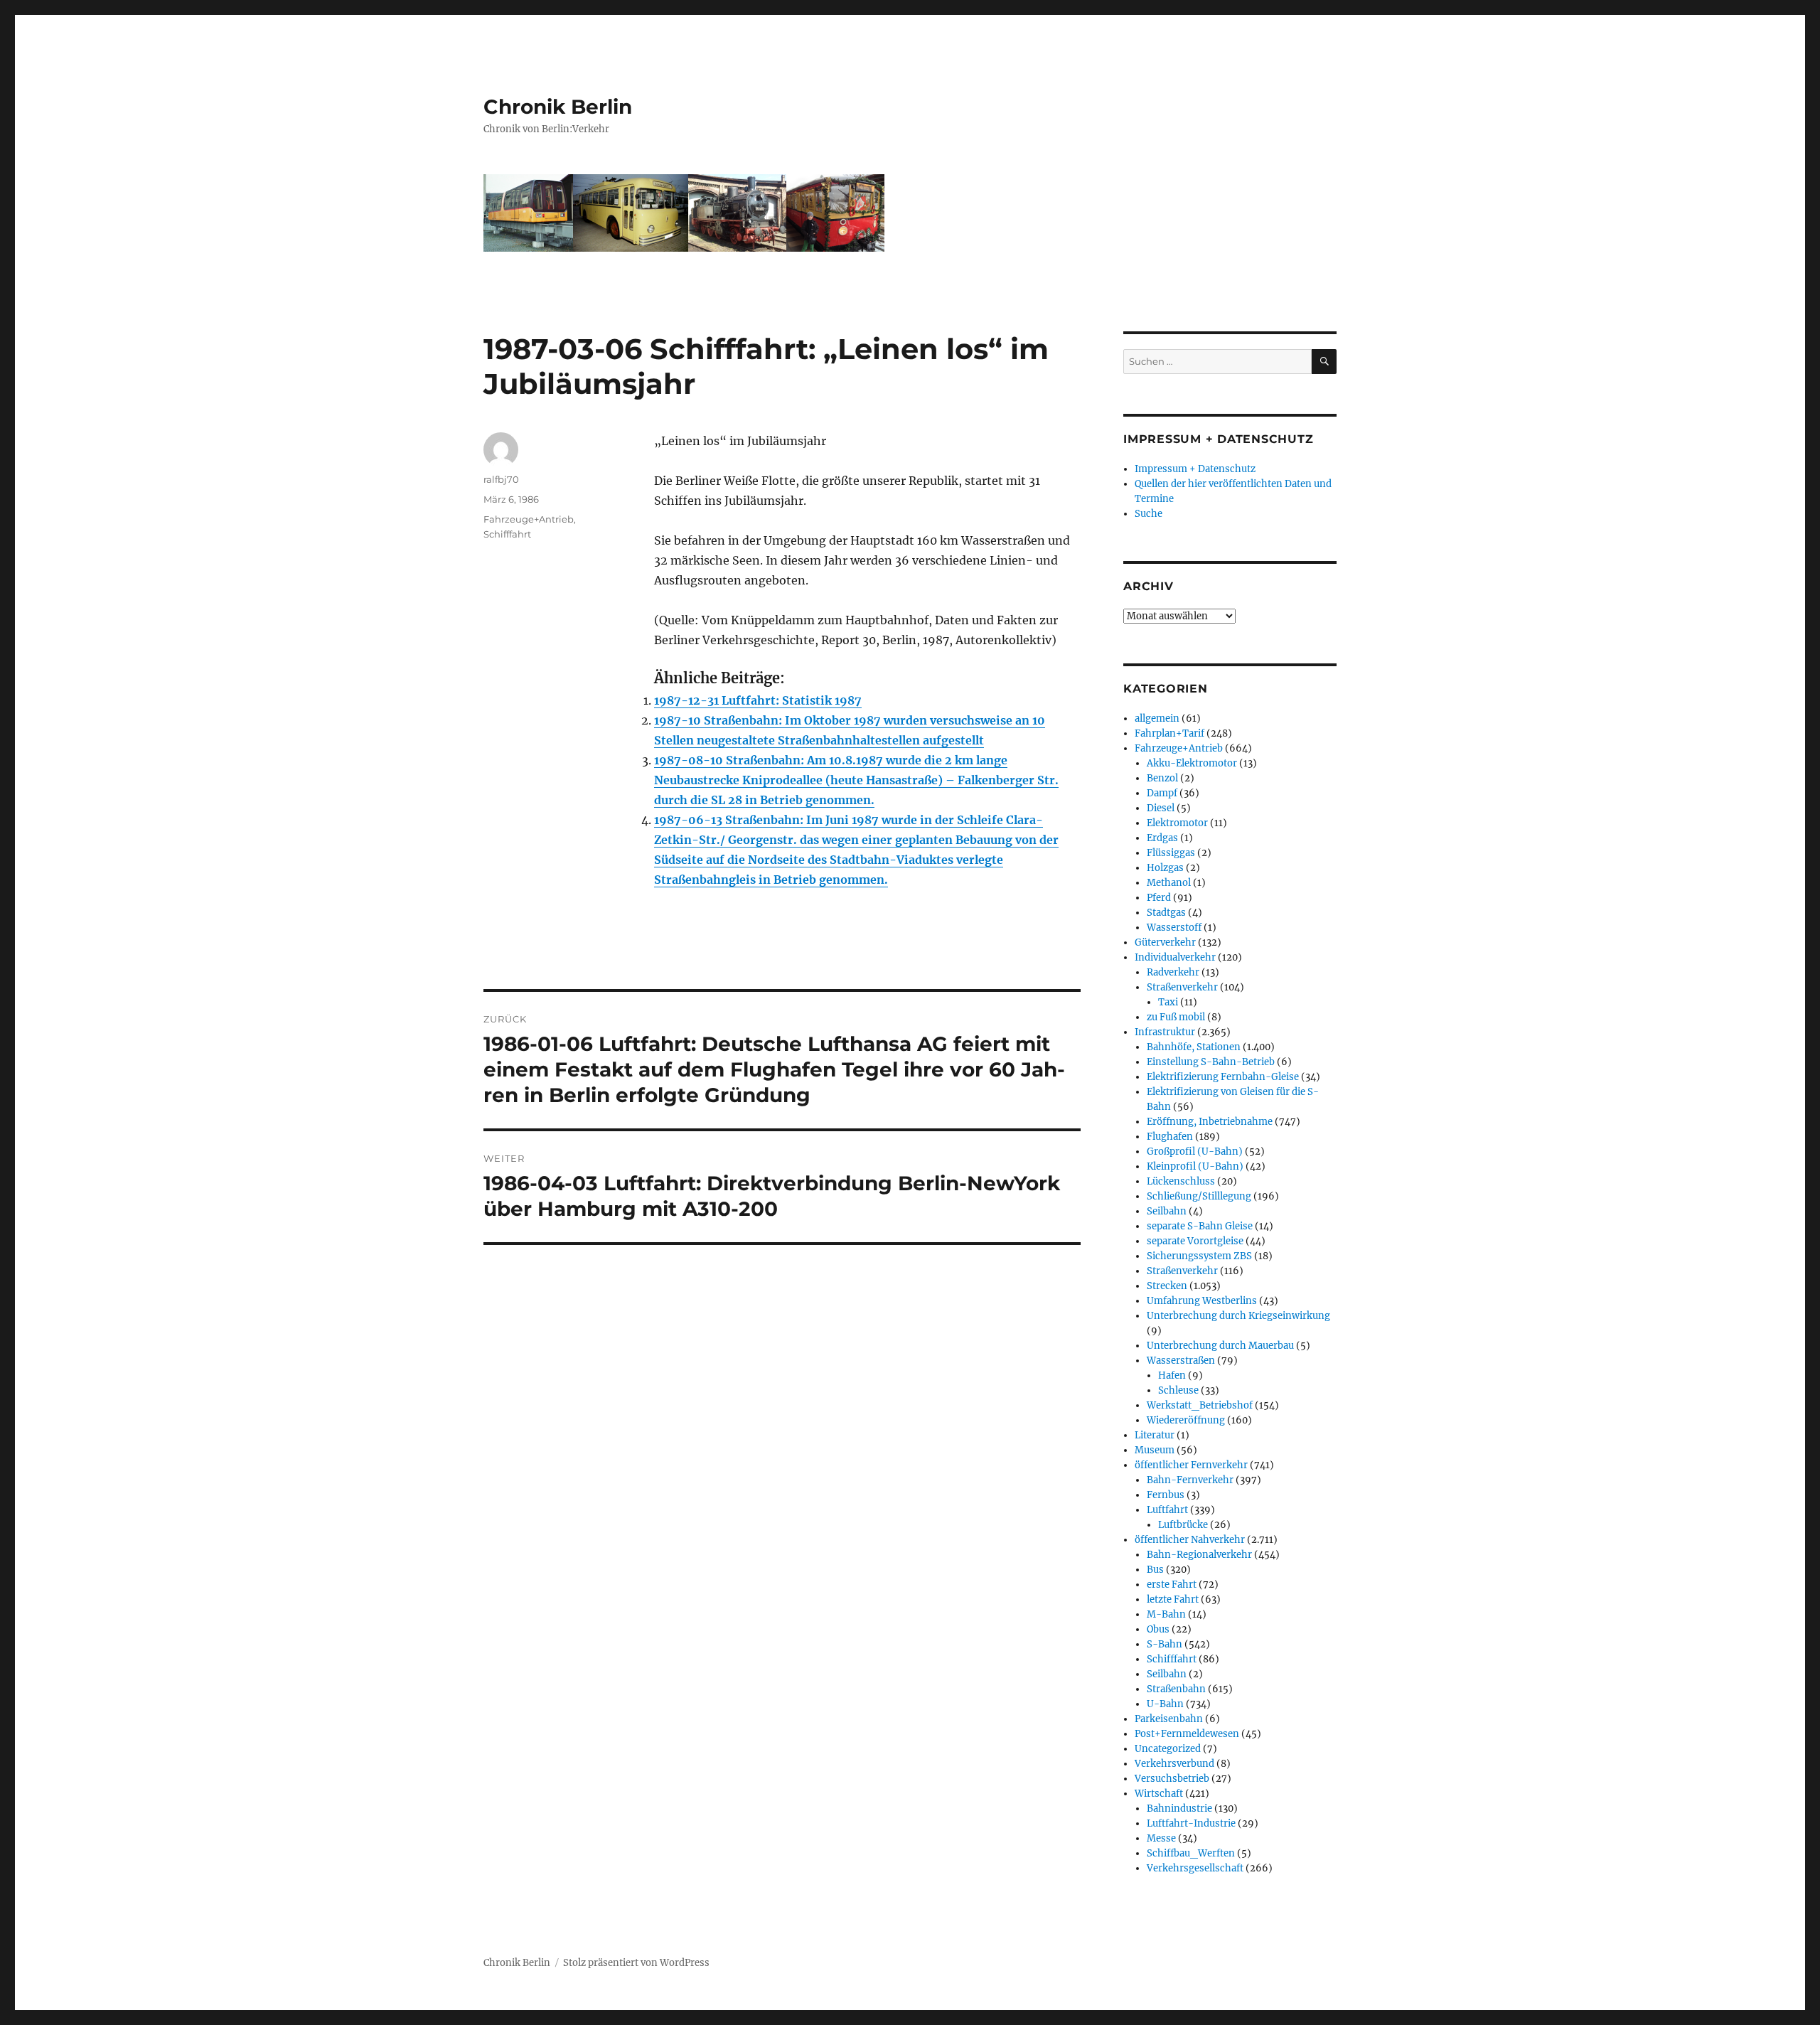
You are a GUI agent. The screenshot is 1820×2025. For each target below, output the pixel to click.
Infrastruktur (1165, 1032)
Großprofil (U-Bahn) (1195, 1152)
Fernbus (1166, 1495)
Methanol (1169, 883)
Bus (1155, 1570)
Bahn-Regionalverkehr (1199, 1555)
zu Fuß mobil (1176, 1017)
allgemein (1157, 718)
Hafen (1172, 1375)
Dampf (1162, 793)
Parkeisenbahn (1169, 1719)
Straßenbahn (1176, 1689)
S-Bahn (1165, 1644)
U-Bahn (1165, 1704)
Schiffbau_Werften (1191, 1853)
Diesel (1161, 808)
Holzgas (1165, 868)
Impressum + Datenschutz (1195, 469)
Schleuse (1178, 1390)
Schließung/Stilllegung (1199, 1196)
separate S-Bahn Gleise (1200, 1226)
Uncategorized (1168, 1749)
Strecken (1167, 1286)
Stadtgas (1166, 913)
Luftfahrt (1167, 1510)
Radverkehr (1173, 972)
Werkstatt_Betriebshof (1200, 1405)
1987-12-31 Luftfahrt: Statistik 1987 (758, 700)
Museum (1155, 1450)
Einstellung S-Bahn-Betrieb (1211, 1062)
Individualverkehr (1175, 957)
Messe (1161, 1838)
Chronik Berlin (558, 107)
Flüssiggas (1171, 853)
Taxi (1168, 1002)
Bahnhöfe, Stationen (1194, 1047)
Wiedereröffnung (1186, 1420)
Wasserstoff (1174, 928)
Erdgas (1162, 838)
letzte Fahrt (1173, 1599)
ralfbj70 (501, 479)
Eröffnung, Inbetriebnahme (1210, 1122)
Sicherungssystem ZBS (1199, 1256)
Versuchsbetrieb (1172, 1779)
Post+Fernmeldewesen (1187, 1734)
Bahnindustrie (1179, 1808)
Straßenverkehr (1182, 987)
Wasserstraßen (1181, 1361)
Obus (1158, 1629)
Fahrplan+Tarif (1169, 733)
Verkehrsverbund (1174, 1764)
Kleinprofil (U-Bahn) (1195, 1166)
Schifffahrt (507, 534)
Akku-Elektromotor (1192, 763)
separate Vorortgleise (1195, 1241)
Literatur (1155, 1435)
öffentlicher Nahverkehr (1190, 1540)
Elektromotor (1177, 823)
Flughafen (1170, 1137)
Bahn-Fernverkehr (1190, 1480)
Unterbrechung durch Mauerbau (1220, 1346)
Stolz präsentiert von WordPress (636, 1963)
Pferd (1159, 898)
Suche (1149, 514)
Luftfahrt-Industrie (1191, 1823)
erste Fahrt (1172, 1585)
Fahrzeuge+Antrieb (529, 519)
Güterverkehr (1165, 942)
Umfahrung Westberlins (1202, 1301)
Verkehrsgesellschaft (1195, 1868)
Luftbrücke (1183, 1525)
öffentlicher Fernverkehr (1191, 1465)
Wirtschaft (1159, 1794)
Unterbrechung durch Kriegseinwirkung (1238, 1316)
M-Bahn (1166, 1614)
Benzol (1162, 778)
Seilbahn (1167, 1211)
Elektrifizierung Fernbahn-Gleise (1223, 1077)
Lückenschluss (1181, 1181)
